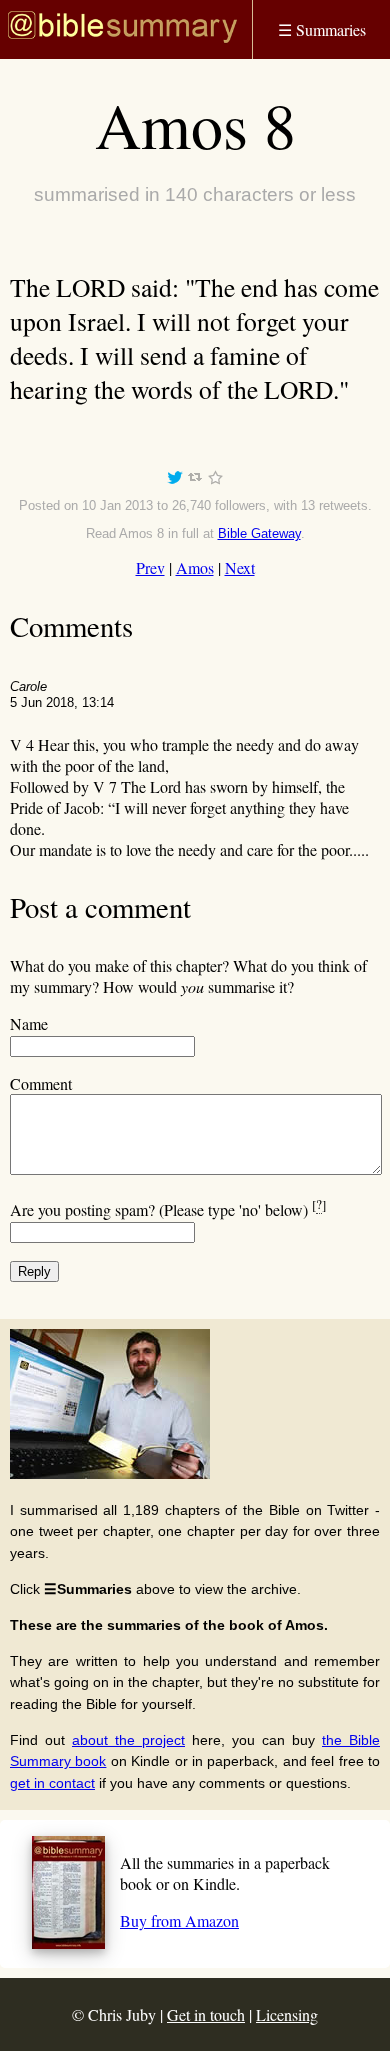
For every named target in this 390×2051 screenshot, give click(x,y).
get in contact (52, 1783)
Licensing (287, 2014)
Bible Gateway (259, 533)
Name (29, 1023)
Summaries (322, 29)
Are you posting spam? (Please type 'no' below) (168, 1209)
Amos (195, 567)
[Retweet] (195, 480)
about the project (128, 1740)
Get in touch (206, 2014)
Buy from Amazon (179, 1920)
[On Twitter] (175, 480)
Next (240, 567)
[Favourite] (215, 480)
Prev (150, 567)
